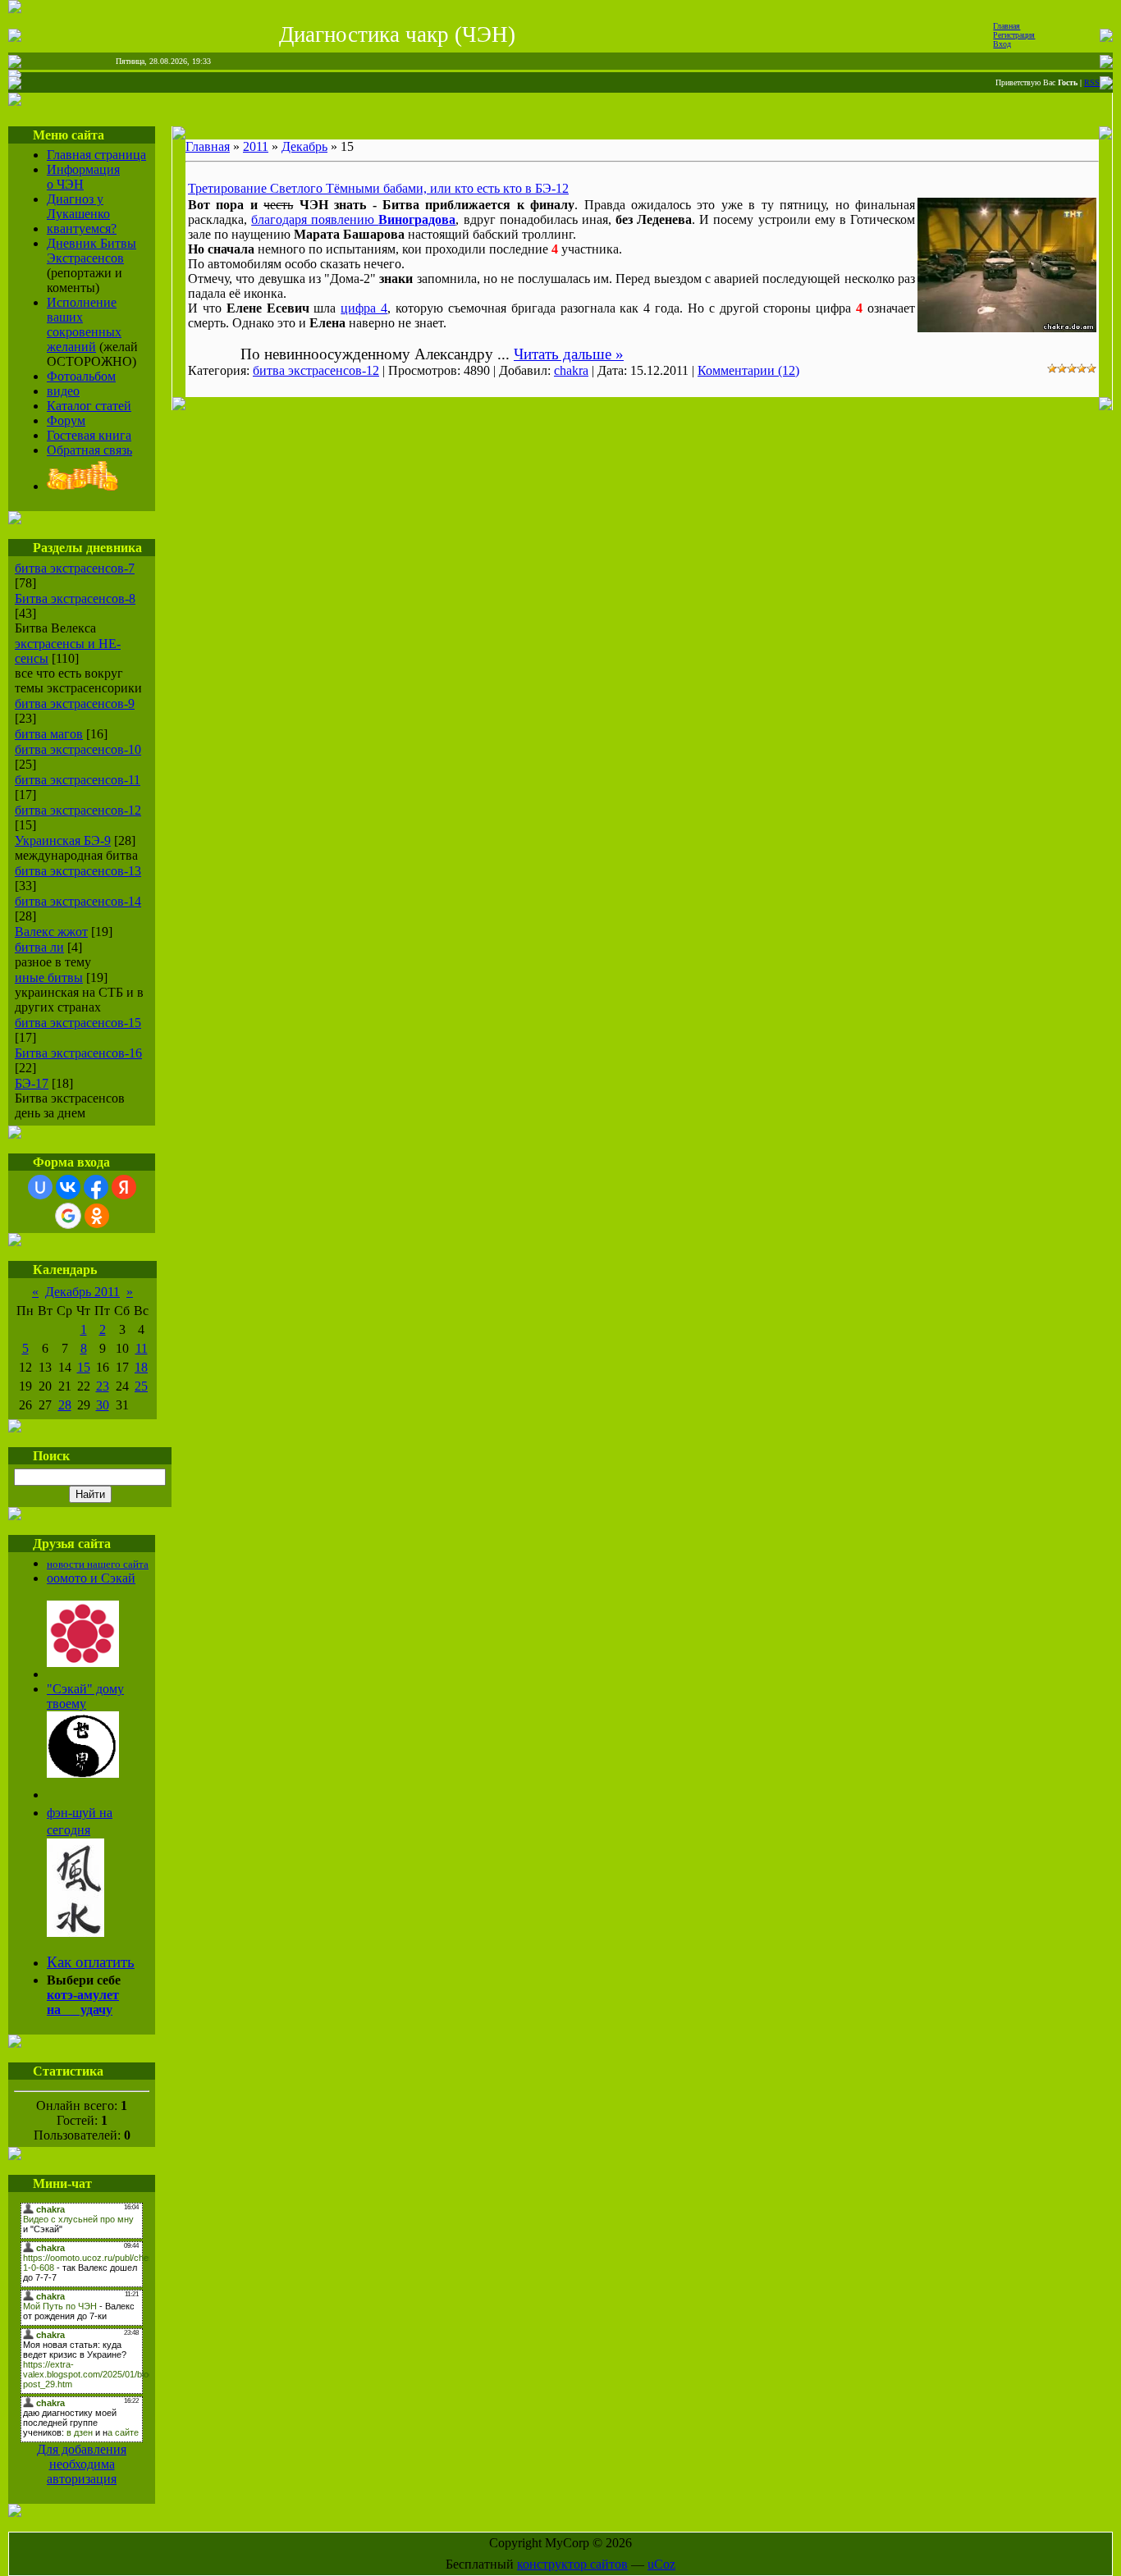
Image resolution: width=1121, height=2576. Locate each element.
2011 (256, 146)
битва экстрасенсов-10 (78, 749)
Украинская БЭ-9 (63, 840)
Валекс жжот (51, 932)
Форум (66, 420)
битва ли (39, 947)
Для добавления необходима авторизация (82, 2464)
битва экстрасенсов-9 (75, 703)
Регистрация (1014, 35)
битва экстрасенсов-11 (78, 780)
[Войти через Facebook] (96, 1187)
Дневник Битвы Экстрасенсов (92, 251)
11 (142, 1348)
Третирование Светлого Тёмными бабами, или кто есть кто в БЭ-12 (378, 188)
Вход (1002, 44)
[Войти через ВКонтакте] (68, 1187)
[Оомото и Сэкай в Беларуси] (83, 1663)
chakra (571, 370)
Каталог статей (89, 406)
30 (103, 1405)
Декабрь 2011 (82, 1292)
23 (103, 1386)
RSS (1092, 82)
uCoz (661, 2564)
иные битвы (49, 977)
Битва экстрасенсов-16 (78, 1053)
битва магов (49, 734)
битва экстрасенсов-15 (78, 1023)
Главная (1007, 26)
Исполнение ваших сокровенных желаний (84, 324)
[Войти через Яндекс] (124, 1187)
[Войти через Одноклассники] (97, 1216)
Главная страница (96, 155)
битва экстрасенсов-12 (78, 810)
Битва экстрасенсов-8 (75, 598)
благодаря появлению (353, 219)
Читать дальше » (569, 354)
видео (63, 391)
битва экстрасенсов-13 (78, 871)
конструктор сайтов (572, 2564)
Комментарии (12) (748, 370)
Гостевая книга (89, 435)
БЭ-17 (32, 1083)
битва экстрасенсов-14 (78, 901)
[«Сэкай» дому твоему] (83, 1773)
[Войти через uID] (40, 1187)
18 (141, 1367)
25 (141, 1386)
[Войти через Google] (68, 1216)
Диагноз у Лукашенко (78, 206)
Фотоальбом (81, 376)
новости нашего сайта (98, 1564)
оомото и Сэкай (91, 1578)
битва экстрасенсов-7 (75, 568)
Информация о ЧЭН (83, 177)
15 (84, 1367)
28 (65, 1405)
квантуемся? (82, 228)
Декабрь (304, 146)
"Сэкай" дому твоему (85, 1696)
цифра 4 (364, 308)
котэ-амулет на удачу (83, 2002)
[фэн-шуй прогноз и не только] (75, 1932)
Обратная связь (89, 450)
